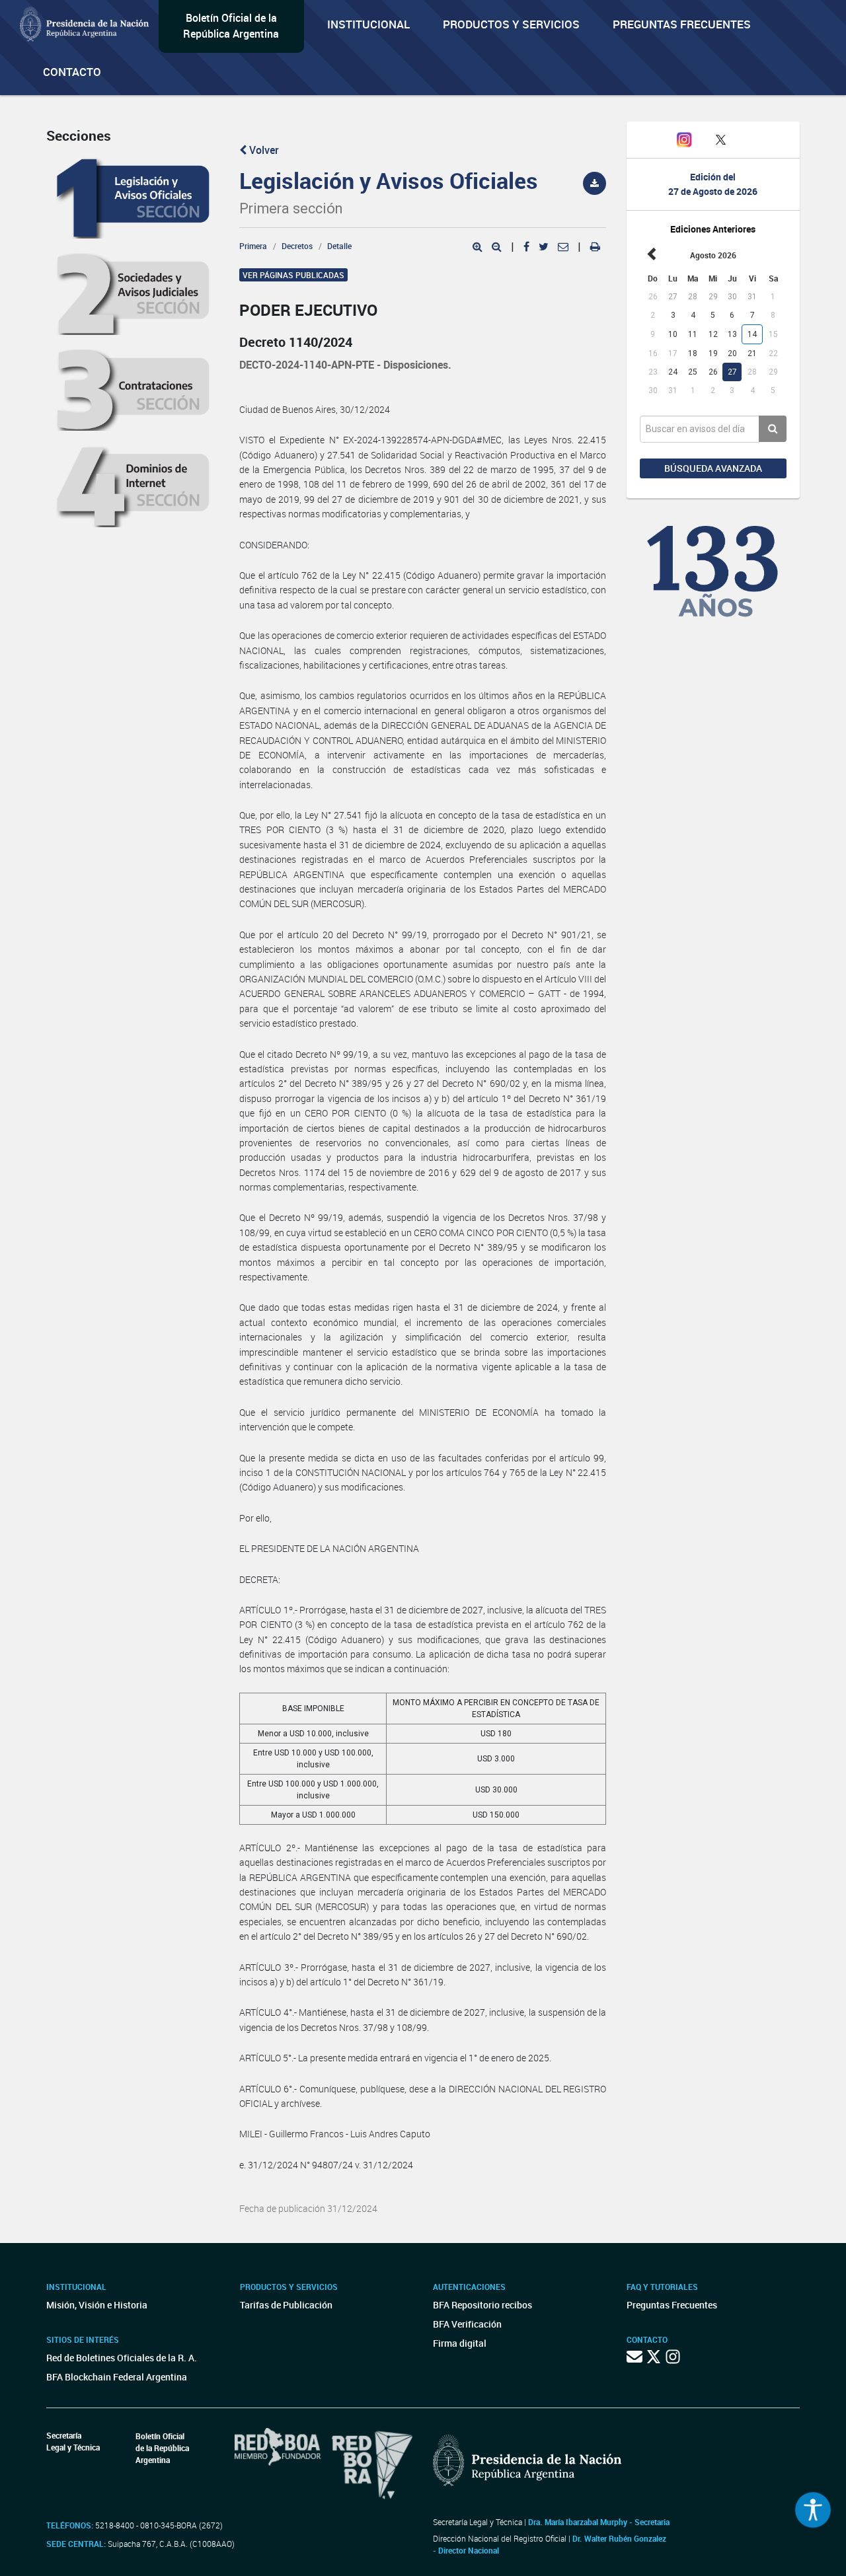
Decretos (297, 246)
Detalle (339, 246)
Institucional (368, 24)
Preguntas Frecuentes (682, 24)
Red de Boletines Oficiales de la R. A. (122, 2358)
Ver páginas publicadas (293, 275)
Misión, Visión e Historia (97, 2305)
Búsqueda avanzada (713, 468)
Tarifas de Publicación (286, 2305)
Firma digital (460, 2343)
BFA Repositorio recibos (482, 2305)
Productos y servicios (511, 24)
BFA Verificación (467, 2324)
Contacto (72, 72)
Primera (253, 246)
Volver (263, 150)
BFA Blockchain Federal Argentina (117, 2377)
